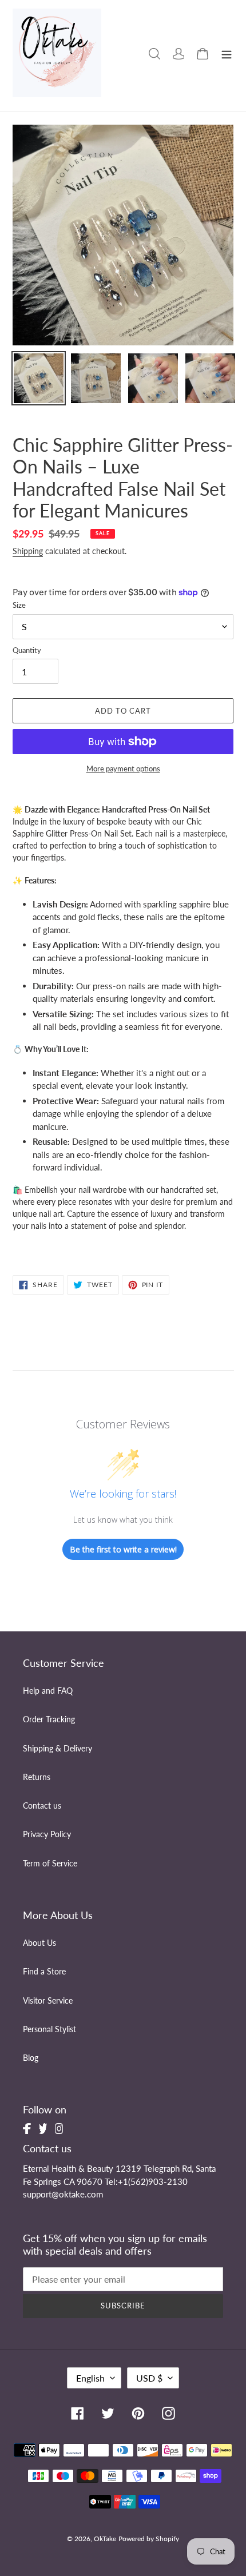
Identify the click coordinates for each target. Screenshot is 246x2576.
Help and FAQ (48, 1691)
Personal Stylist (49, 2029)
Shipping (28, 551)
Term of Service (50, 1864)
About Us (39, 1943)
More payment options (123, 769)
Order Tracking (49, 1719)
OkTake (105, 2539)
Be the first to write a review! (123, 1549)
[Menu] (227, 53)
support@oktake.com (63, 2194)
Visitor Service (48, 2001)
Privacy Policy (47, 1834)
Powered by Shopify (149, 2539)
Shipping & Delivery (57, 1749)
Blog (31, 2058)
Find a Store (44, 1972)
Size (19, 605)
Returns (37, 1777)
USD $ (149, 2378)
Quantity (27, 650)
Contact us (42, 1806)
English (90, 2378)
